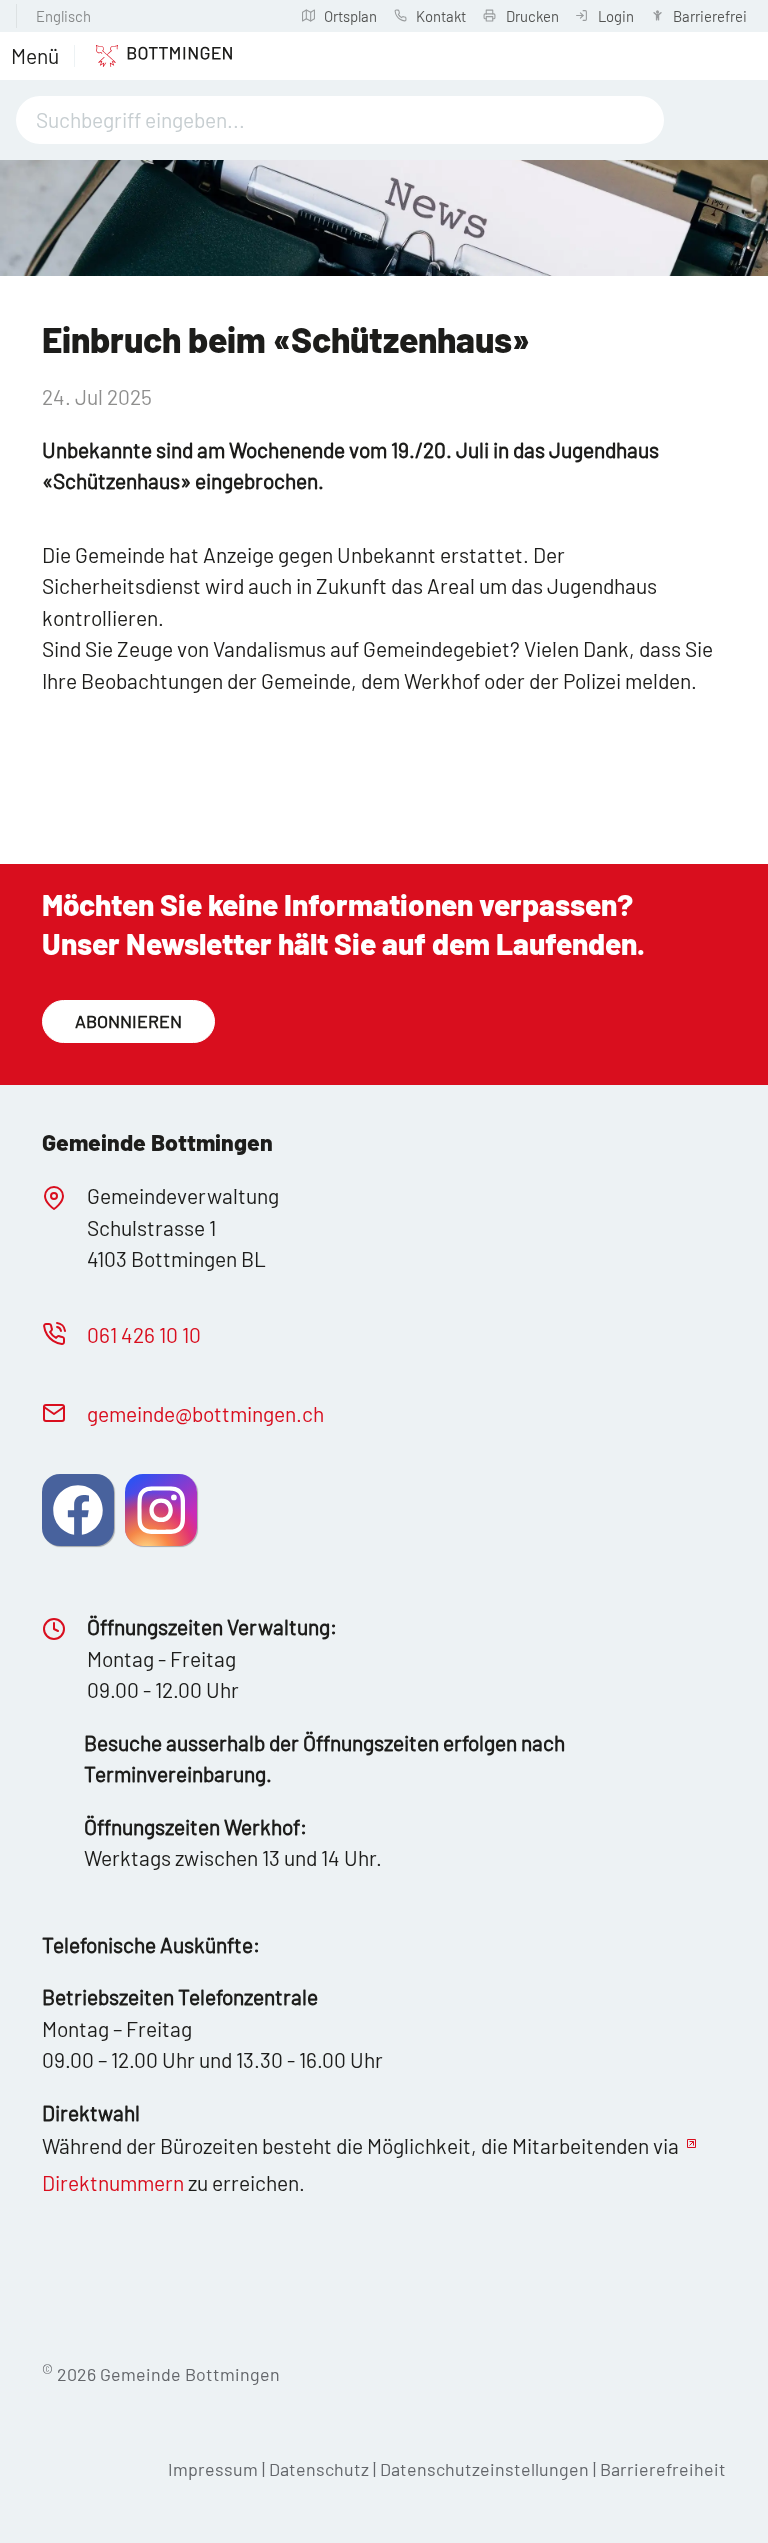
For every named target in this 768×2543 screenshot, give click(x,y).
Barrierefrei (710, 16)
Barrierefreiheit (663, 2469)
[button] (35, 56)
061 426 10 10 (144, 1334)
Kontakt (441, 16)
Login (616, 16)
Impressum (213, 2469)
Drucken (532, 16)
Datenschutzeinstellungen (486, 2469)
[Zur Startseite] (153, 56)
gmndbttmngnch (205, 1413)
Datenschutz (319, 2469)
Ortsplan (350, 16)
